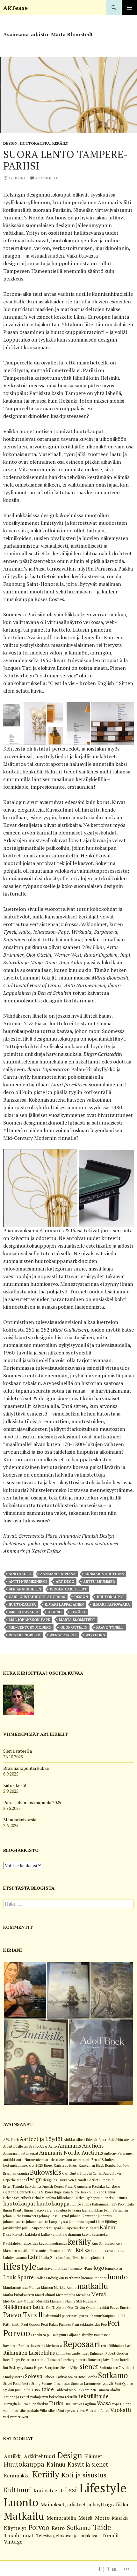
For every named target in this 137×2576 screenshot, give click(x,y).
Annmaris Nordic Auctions (71, 2153)
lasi (61, 2258)
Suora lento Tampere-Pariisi (65, 160)
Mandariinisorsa (15, 2288)
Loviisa (40, 2278)
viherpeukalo (29, 2411)
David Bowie (112, 2173)
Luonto (21, 2502)
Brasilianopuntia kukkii (26, 1768)
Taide (102, 2527)
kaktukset (33, 2234)
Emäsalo (107, 2180)
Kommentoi (47, 178)
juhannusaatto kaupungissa (47, 2222)
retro (105, 2346)
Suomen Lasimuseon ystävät (92, 2384)
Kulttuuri (18, 2490)
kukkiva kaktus (112, 2251)
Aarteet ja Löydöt (41, 2139)
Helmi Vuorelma (44, 2198)
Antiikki (13, 2456)
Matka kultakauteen (19, 2295)
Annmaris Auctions (104, 1574)
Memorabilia (66, 2295)
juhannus (105, 2216)
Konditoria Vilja (62, 2251)
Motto (102, 2518)
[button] (25, 724)
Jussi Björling (107, 2222)
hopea (95, 2198)
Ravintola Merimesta (46, 2346)
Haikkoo (98, 2192)
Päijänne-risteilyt (80, 2335)
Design (10, 143)
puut (63, 2335)
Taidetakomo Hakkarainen (75, 2390)
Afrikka (69, 2140)
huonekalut (109, 2198)
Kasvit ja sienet (88, 2464)
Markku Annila (65, 2288)
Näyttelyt (15, 2528)
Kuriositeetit (48, 2490)
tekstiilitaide (94, 2396)
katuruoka (100, 2234)
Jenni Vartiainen (116, 2210)
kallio (45, 2234)
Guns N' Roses (43, 2192)
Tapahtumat (19, 2535)
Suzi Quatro (124, 2384)
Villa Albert (48, 2411)
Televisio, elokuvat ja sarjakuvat (68, 2535)
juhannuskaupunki (83, 2222)
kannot (56, 2234)
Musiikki (43, 2301)
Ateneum (65, 2160)
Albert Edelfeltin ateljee (116, 2140)
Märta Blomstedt (77, 1620)
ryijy (20, 2368)
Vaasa (104, 2403)
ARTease (15, 8)
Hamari (111, 2192)
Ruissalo (54, 2360)
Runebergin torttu (74, 2360)
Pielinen (65, 2324)
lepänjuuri (96, 2258)
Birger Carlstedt (68, 1589)
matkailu (93, 2286)
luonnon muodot (94, 2278)
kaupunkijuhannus (53, 2243)
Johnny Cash (48, 2216)
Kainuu (108, 2227)
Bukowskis (46, 2172)
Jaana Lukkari (93, 2210)
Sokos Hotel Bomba (83, 2377)
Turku (56, 2403)
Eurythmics (33, 2186)
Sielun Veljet (69, 2368)
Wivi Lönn (95, 1635)
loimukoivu (114, 2268)
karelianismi (72, 2234)
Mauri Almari (45, 2295)
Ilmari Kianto (13, 2210)
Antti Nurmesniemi (28, 1582)
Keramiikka (17, 2476)
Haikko (85, 2192)
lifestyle (20, 2266)
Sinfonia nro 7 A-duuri (117, 2368)
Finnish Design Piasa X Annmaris (67, 2186)
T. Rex (36, 2390)
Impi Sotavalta (24, 1612)
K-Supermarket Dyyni (45, 2228)
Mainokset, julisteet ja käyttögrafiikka (84, 2504)
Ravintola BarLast (17, 2346)
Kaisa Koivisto (14, 2234)
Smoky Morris (14, 2377)
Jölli (25, 2228)
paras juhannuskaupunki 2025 (102, 2316)
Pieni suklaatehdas (86, 2324)
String (36, 2384)
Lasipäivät (72, 2258)
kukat (95, 2251)
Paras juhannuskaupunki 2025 (32, 1802)
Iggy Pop (117, 2204)
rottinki (41, 2360)
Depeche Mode (14, 2180)
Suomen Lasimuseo (56, 2384)
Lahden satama (15, 2258)
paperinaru (70, 2316)
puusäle (53, 2335)
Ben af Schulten (25, 1589)
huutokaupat (111, 1597)
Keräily (60, 143)
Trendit (110, 2535)
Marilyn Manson (41, 2288)
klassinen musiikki (17, 2251)
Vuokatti (121, 2410)
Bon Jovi (123, 2165)
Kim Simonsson (103, 2243)
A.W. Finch (11, 2140)
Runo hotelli (121, 2360)
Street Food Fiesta (17, 2384)
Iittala (129, 2204)
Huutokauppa (35, 143)
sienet (89, 2366)
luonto (118, 2277)
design (81, 1597)
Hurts (123, 2198)
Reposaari (81, 2344)
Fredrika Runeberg (106, 2186)
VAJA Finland (122, 2404)
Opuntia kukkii (97, 2308)
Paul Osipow (31, 2324)
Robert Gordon (117, 2353)
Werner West (63, 1635)
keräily (78, 1612)
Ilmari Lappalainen (64, 1604)
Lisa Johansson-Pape (29, 1620)
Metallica (83, 2295)
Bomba (110, 2165)
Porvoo (17, 2333)
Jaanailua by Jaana (67, 2210)
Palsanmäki (52, 2316)
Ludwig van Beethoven (63, 2278)
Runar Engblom (25, 1635)
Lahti (34, 2257)
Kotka (83, 2250)
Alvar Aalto (48, 2146)
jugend (54, 1612)
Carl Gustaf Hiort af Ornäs (37, 1597)
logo (99, 2268)
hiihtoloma (65, 2198)
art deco (65, 1582)
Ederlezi (94, 2180)
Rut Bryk (10, 2368)
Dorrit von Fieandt (72, 2180)
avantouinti (82, 2160)
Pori (114, 2323)
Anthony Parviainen (119, 2153)
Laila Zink (49, 2258)
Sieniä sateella (18, 1751)
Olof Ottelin (74, 1627)
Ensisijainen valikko (129, 8)
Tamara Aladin (108, 2390)
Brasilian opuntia (16, 2173)
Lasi (71, 2490)
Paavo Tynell (110, 1627)
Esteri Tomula (14, 2186)
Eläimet (93, 2456)
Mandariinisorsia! (20, 1820)
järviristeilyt (12, 2228)
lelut (84, 2258)
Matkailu (24, 2516)
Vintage (64, 2411)
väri (6, 2417)
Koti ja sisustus (84, 2475)
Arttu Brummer (99, 1582)
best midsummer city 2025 (23, 2165)
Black (100, 2165)
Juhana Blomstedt (83, 2216)
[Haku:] (68, 1904)
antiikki (9, 2160)
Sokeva (34, 2376)
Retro (58, 2528)
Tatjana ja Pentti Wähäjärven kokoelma (34, 2397)
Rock (7, 2360)
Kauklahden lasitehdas (21, 2243)
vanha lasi (11, 2411)
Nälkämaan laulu (24, 2307)
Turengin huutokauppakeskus (26, 2404)
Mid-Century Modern (30, 1627)
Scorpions (52, 2368)
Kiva (119, 2243)
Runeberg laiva (99, 2360)
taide (48, 2389)
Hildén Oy (82, 2198)
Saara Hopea (34, 2368)
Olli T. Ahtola (56, 2308)
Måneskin (57, 2301)
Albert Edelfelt (87, 2140)
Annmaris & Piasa (58, 1574)
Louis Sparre (18, 2277)
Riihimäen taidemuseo (72, 2353)
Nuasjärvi (90, 2301)
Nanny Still (74, 2301)
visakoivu (78, 2411)
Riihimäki (97, 2353)
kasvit (86, 2234)
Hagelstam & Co (66, 2192)
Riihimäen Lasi (120, 2346)
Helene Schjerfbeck (17, 2198)
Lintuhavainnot (49, 2268)
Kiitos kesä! (15, 1785)
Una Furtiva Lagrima (80, 2404)
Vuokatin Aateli (97, 2411)
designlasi (50, 2180)
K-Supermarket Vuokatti (80, 2228)
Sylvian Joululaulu (17, 2390)
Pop (104, 2324)
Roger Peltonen (23, 2360)
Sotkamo (113, 2375)
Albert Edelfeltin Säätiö (21, 2146)
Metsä (99, 2294)
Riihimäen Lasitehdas (29, 2353)
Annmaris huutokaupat (21, 2153)
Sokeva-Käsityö (55, 2377)
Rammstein (102, 2335)
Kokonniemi (40, 2251)
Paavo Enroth (120, 2308)
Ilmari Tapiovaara (111, 1604)
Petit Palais (50, 2324)
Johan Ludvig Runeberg (21, 2216)
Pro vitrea (39, 2335)
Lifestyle (103, 2488)
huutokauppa (22, 1604)
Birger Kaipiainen (82, 2165)
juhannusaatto (14, 2222)
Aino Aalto (20, 1574)
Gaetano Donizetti (17, 2192)
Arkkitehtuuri (40, 2456)
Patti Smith (12, 2324)
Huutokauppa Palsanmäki (90, 2204)
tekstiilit (71, 2397)
